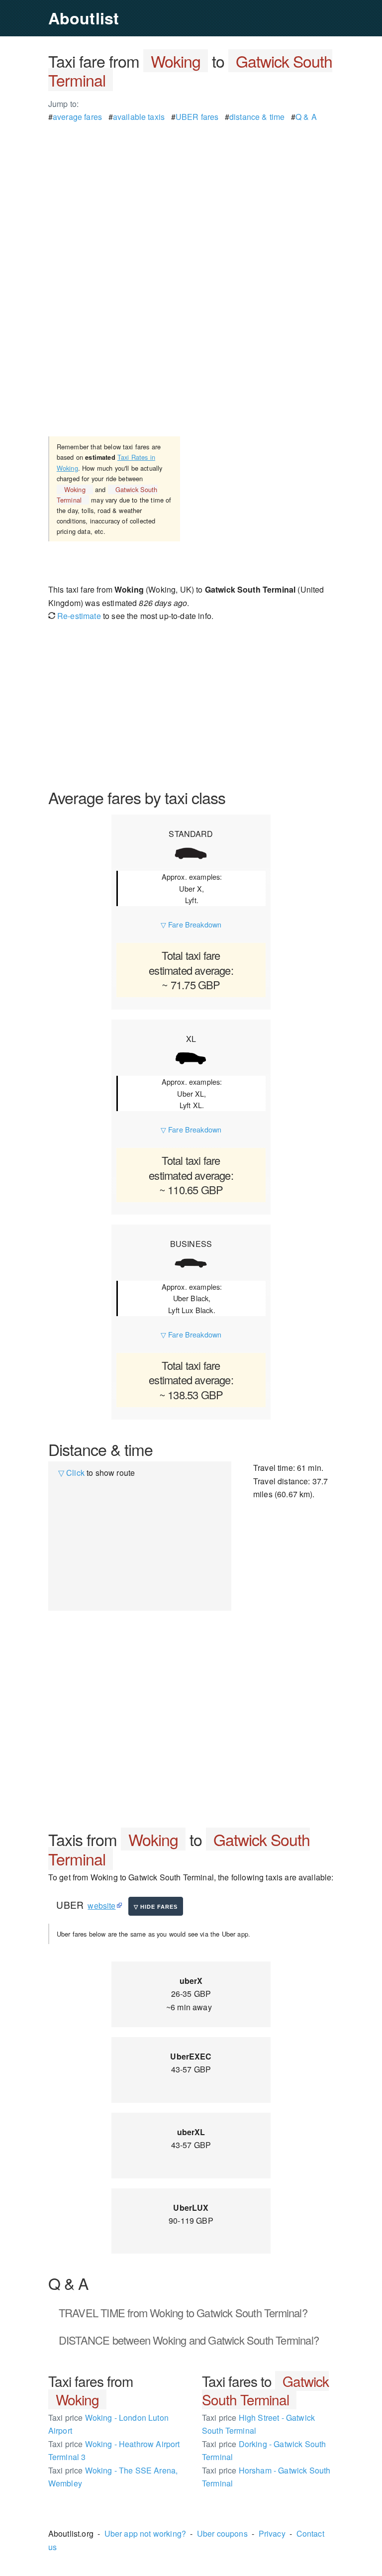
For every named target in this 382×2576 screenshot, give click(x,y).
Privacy (272, 2533)
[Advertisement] (191, 193)
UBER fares (197, 117)
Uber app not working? (145, 2533)
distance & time (257, 117)
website (101, 1906)
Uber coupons (222, 2533)
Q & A (306, 117)
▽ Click (71, 1473)
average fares (77, 117)
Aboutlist (84, 18)
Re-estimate (78, 616)
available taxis (139, 117)
